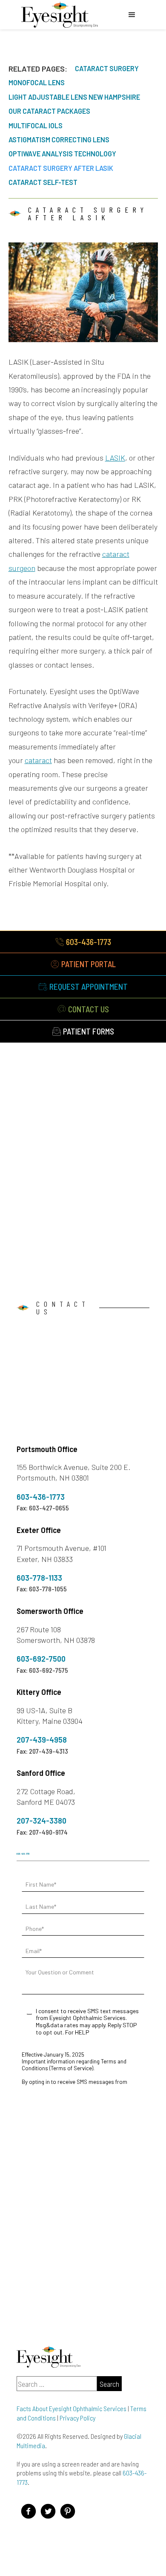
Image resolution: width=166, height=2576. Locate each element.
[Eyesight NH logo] (60, 15)
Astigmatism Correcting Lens (59, 140)
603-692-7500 (41, 1659)
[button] (132, 15)
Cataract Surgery (107, 68)
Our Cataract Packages (49, 111)
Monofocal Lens (37, 82)
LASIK (115, 458)
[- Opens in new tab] (68, 2511)
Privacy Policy (77, 2418)
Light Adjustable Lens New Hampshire (74, 97)
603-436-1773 (41, 1497)
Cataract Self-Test (43, 182)
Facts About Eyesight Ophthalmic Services (72, 2408)
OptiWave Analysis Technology (62, 154)
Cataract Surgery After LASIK (61, 168)
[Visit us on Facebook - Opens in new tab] (29, 2511)
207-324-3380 (41, 1821)
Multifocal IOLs (36, 125)
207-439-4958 (42, 1740)
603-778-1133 (39, 1578)
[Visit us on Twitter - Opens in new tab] (48, 2511)
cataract (38, 760)
